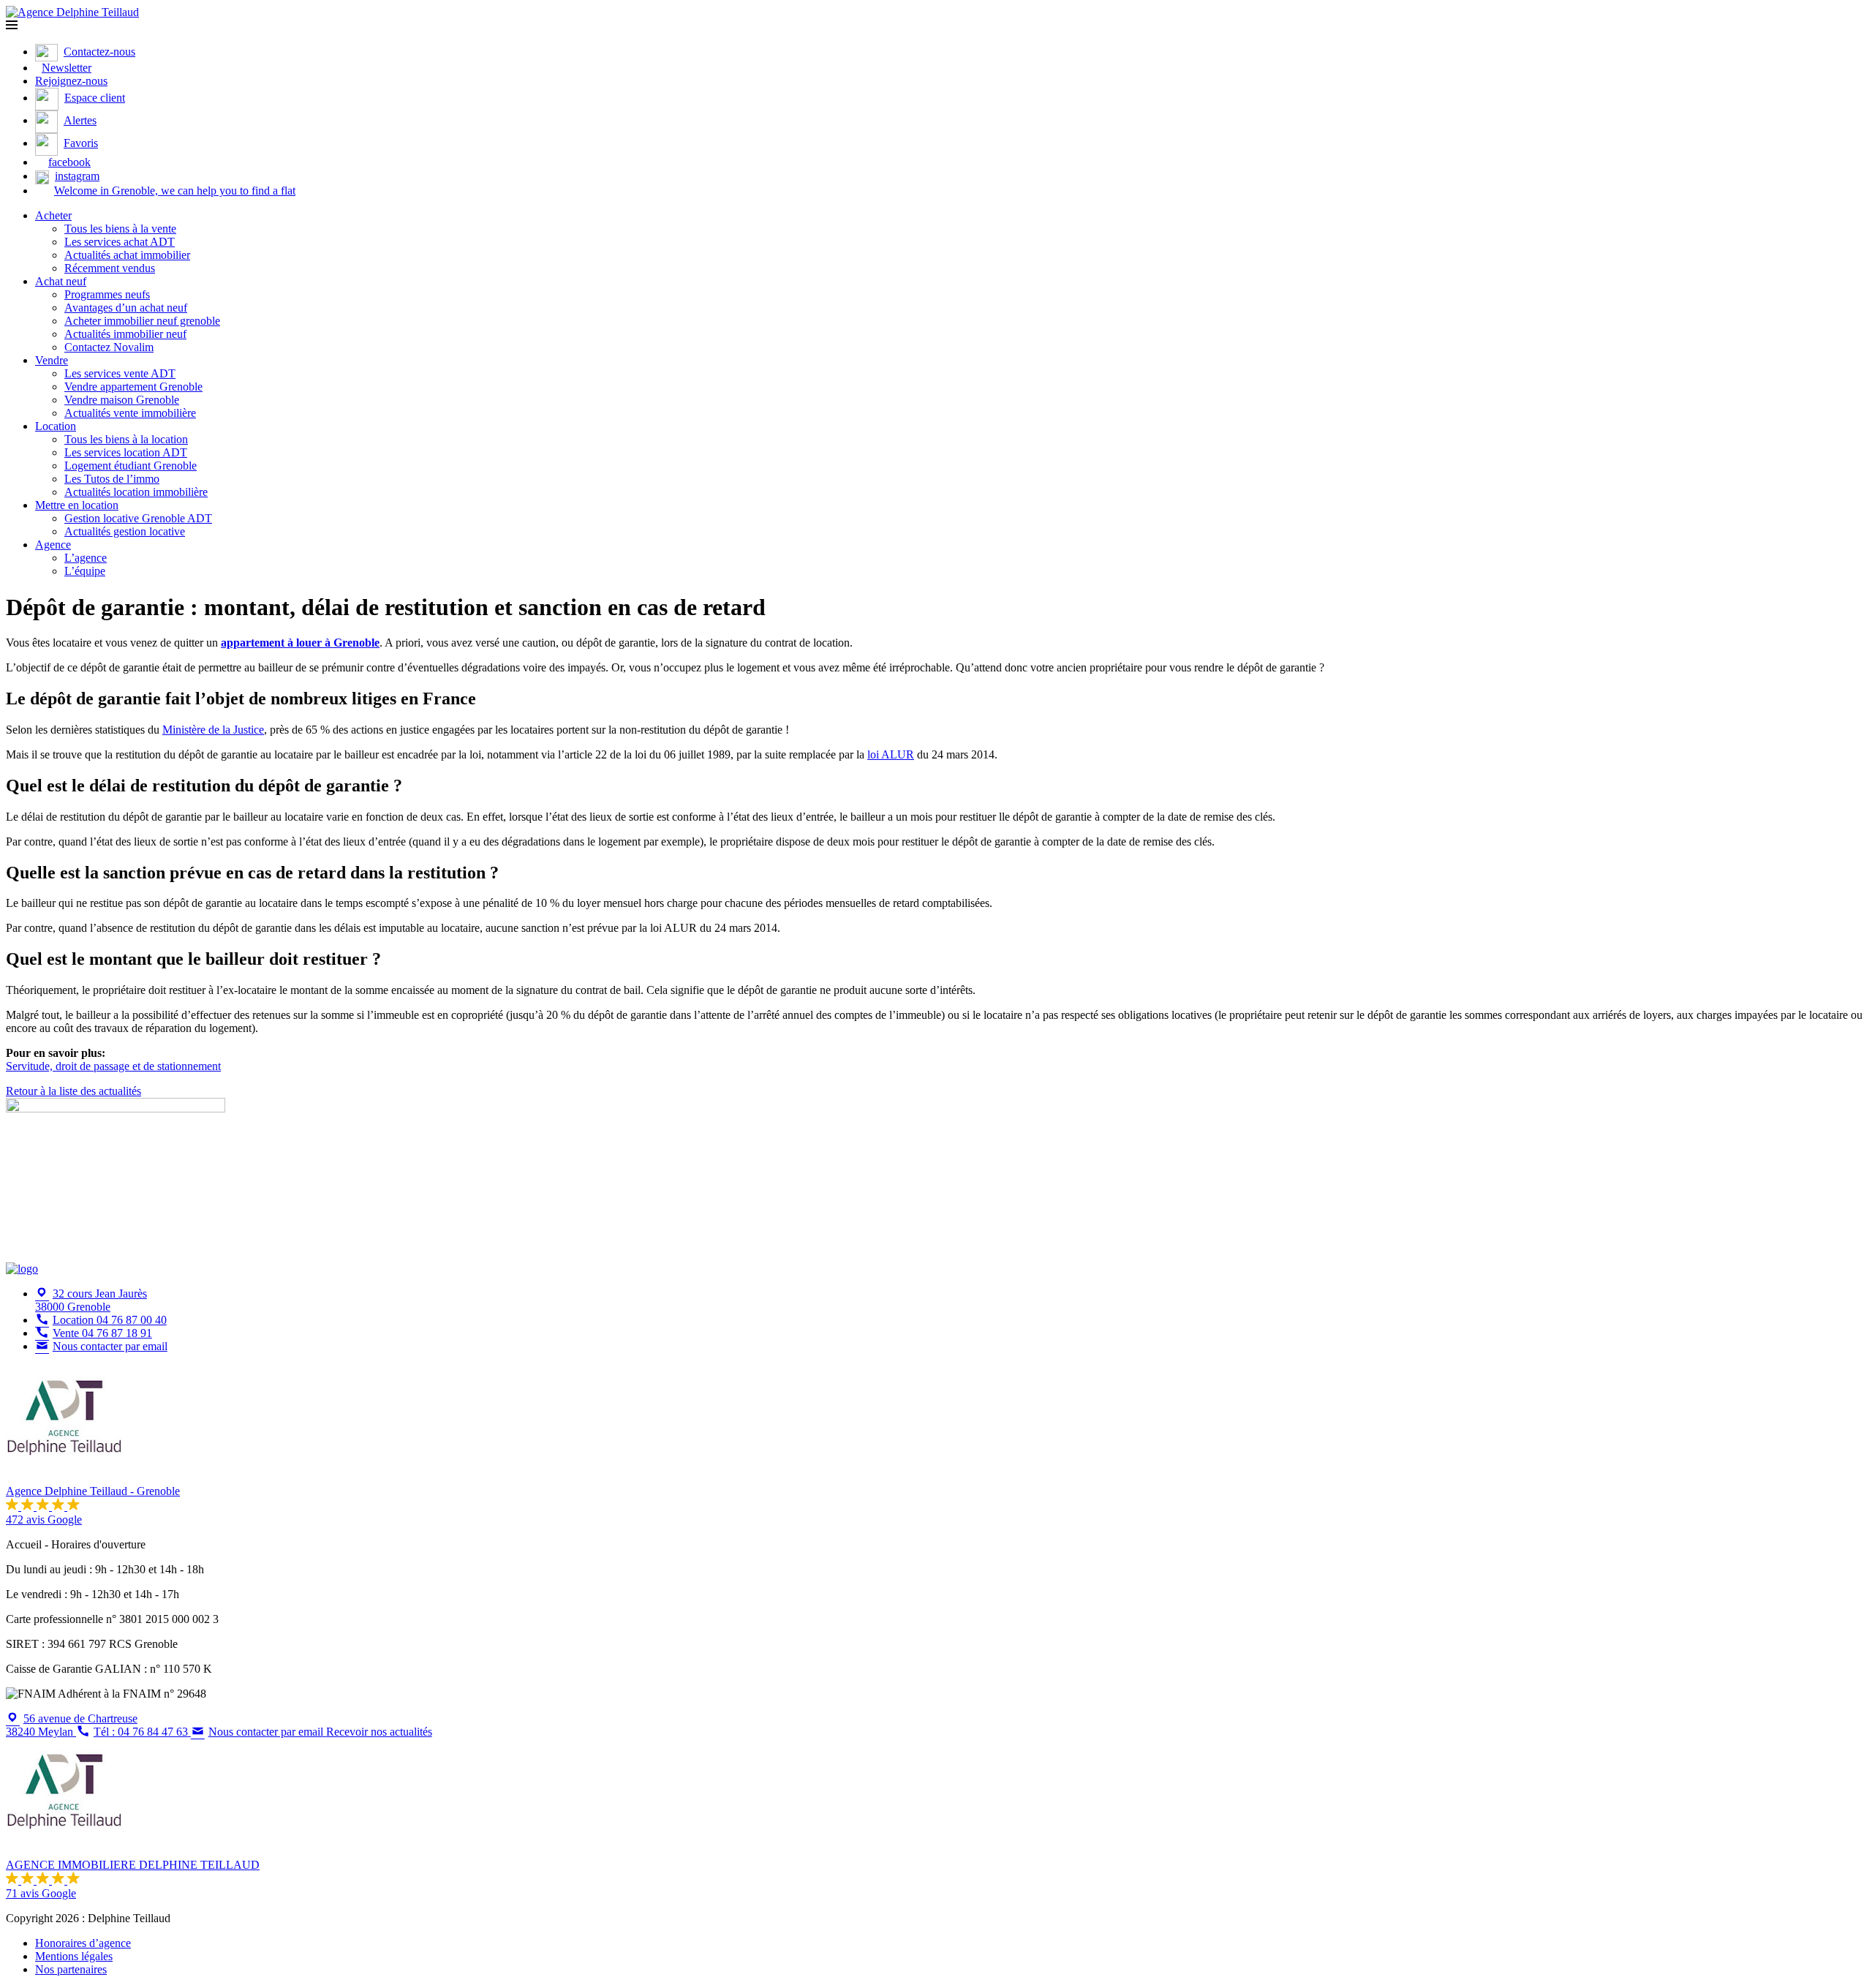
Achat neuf (61, 281)
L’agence (86, 558)
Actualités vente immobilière (130, 413)
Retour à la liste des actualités (73, 1091)
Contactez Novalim (109, 347)
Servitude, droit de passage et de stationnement (113, 1066)
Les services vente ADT (120, 373)
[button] (12, 25)
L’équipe (85, 571)
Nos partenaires (71, 1969)
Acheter (53, 215)
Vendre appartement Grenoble (133, 387)
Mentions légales (74, 1956)
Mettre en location (77, 505)
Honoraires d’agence (83, 1943)
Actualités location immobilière (136, 492)
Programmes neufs (107, 294)
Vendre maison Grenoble (122, 400)
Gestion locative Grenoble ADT (138, 518)
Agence (53, 545)
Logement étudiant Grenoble (131, 466)
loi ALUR (891, 754)
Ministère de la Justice (213, 730)
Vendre (52, 360)
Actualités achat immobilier (127, 255)
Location (56, 426)
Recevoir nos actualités (379, 1732)
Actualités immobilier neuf (125, 334)
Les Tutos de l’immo (112, 479)
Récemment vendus (110, 268)
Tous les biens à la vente (120, 229)
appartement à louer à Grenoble (300, 643)
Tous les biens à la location (126, 439)
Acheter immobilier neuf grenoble (142, 321)
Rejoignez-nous (71, 81)
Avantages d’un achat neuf (126, 308)
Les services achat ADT (120, 242)
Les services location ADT (126, 452)
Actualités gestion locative (125, 531)
